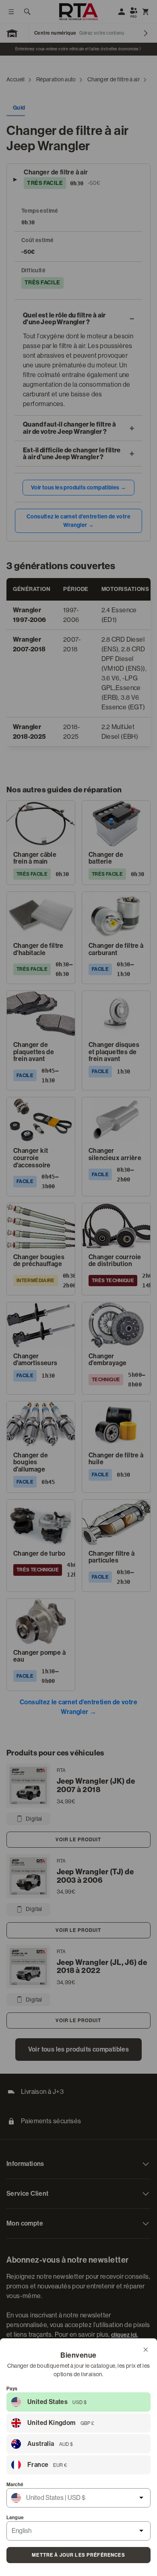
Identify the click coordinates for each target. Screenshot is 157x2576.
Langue (15, 2518)
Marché (15, 2485)
